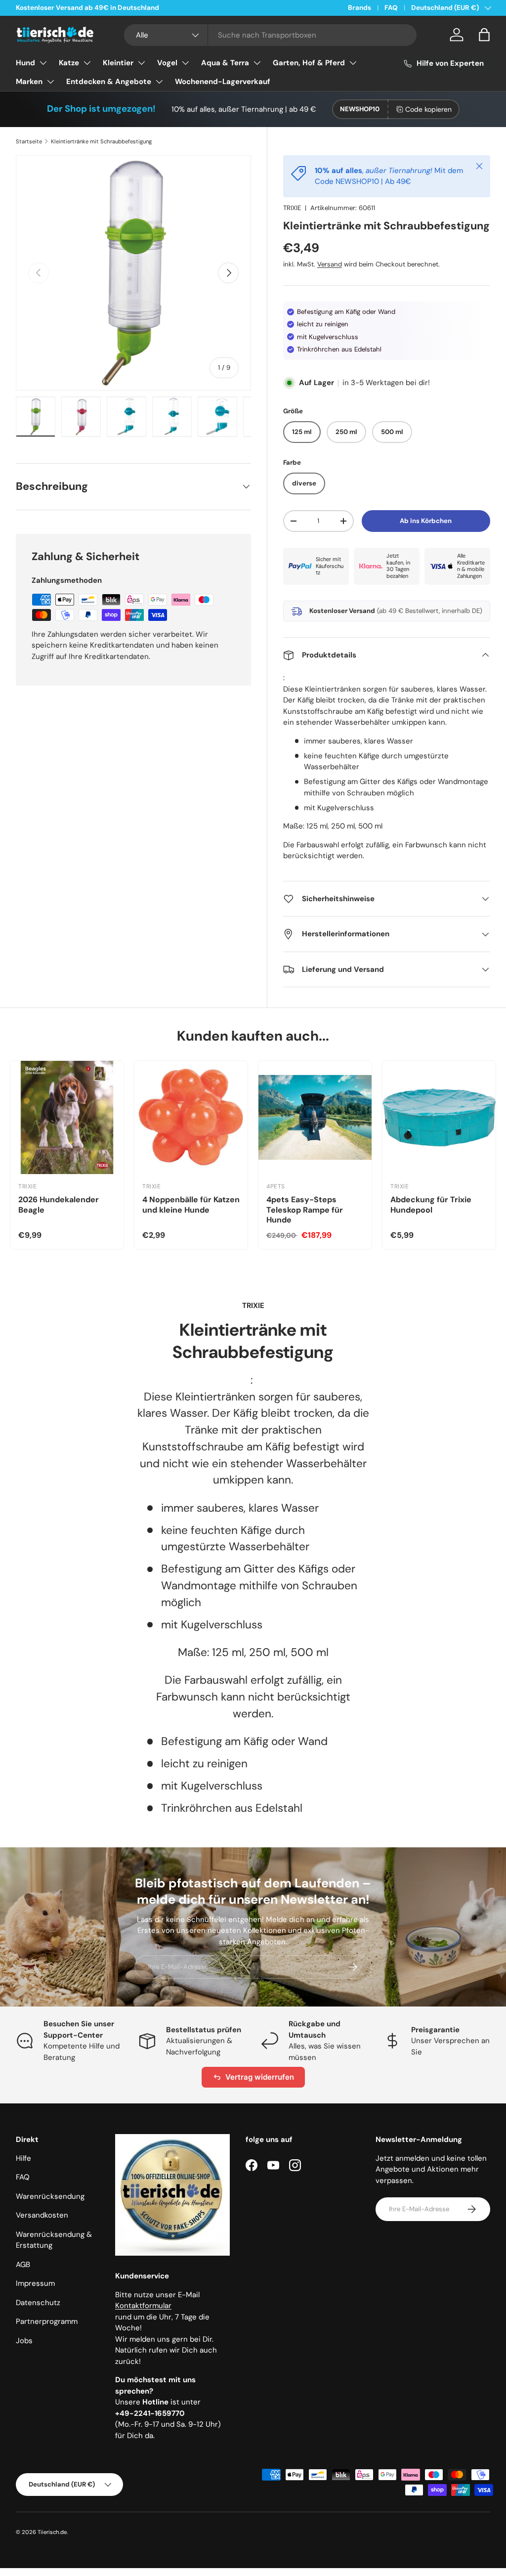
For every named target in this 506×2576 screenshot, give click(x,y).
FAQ (391, 8)
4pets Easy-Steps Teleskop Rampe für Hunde (305, 1210)
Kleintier (118, 63)
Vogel (167, 63)
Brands (359, 8)
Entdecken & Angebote (109, 82)
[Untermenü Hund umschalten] (43, 63)
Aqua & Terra (225, 63)
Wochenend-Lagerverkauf (223, 82)
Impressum (35, 2283)
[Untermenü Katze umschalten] (87, 63)
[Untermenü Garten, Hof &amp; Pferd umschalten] (353, 63)
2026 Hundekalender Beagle (59, 1205)
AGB (23, 2265)
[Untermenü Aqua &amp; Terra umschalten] (257, 63)
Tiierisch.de (52, 2532)
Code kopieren (428, 109)
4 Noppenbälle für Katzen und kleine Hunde (191, 1205)
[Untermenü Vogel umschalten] (185, 63)
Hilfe (23, 2158)
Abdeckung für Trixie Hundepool (431, 1205)
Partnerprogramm (47, 2321)
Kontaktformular (143, 2306)
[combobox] (270, 35)
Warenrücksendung (50, 2196)
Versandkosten (42, 2215)
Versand (330, 264)
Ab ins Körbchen (426, 521)
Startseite (29, 141)
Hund (25, 63)
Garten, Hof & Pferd (309, 63)
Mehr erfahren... (142, 8)
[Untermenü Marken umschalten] (50, 82)
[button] (484, 35)
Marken (29, 82)
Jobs (24, 2341)
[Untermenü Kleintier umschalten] (141, 63)
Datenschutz (38, 2303)
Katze (69, 63)
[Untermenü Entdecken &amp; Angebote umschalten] (159, 82)
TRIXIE (292, 208)
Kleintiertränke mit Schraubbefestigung (101, 141)
